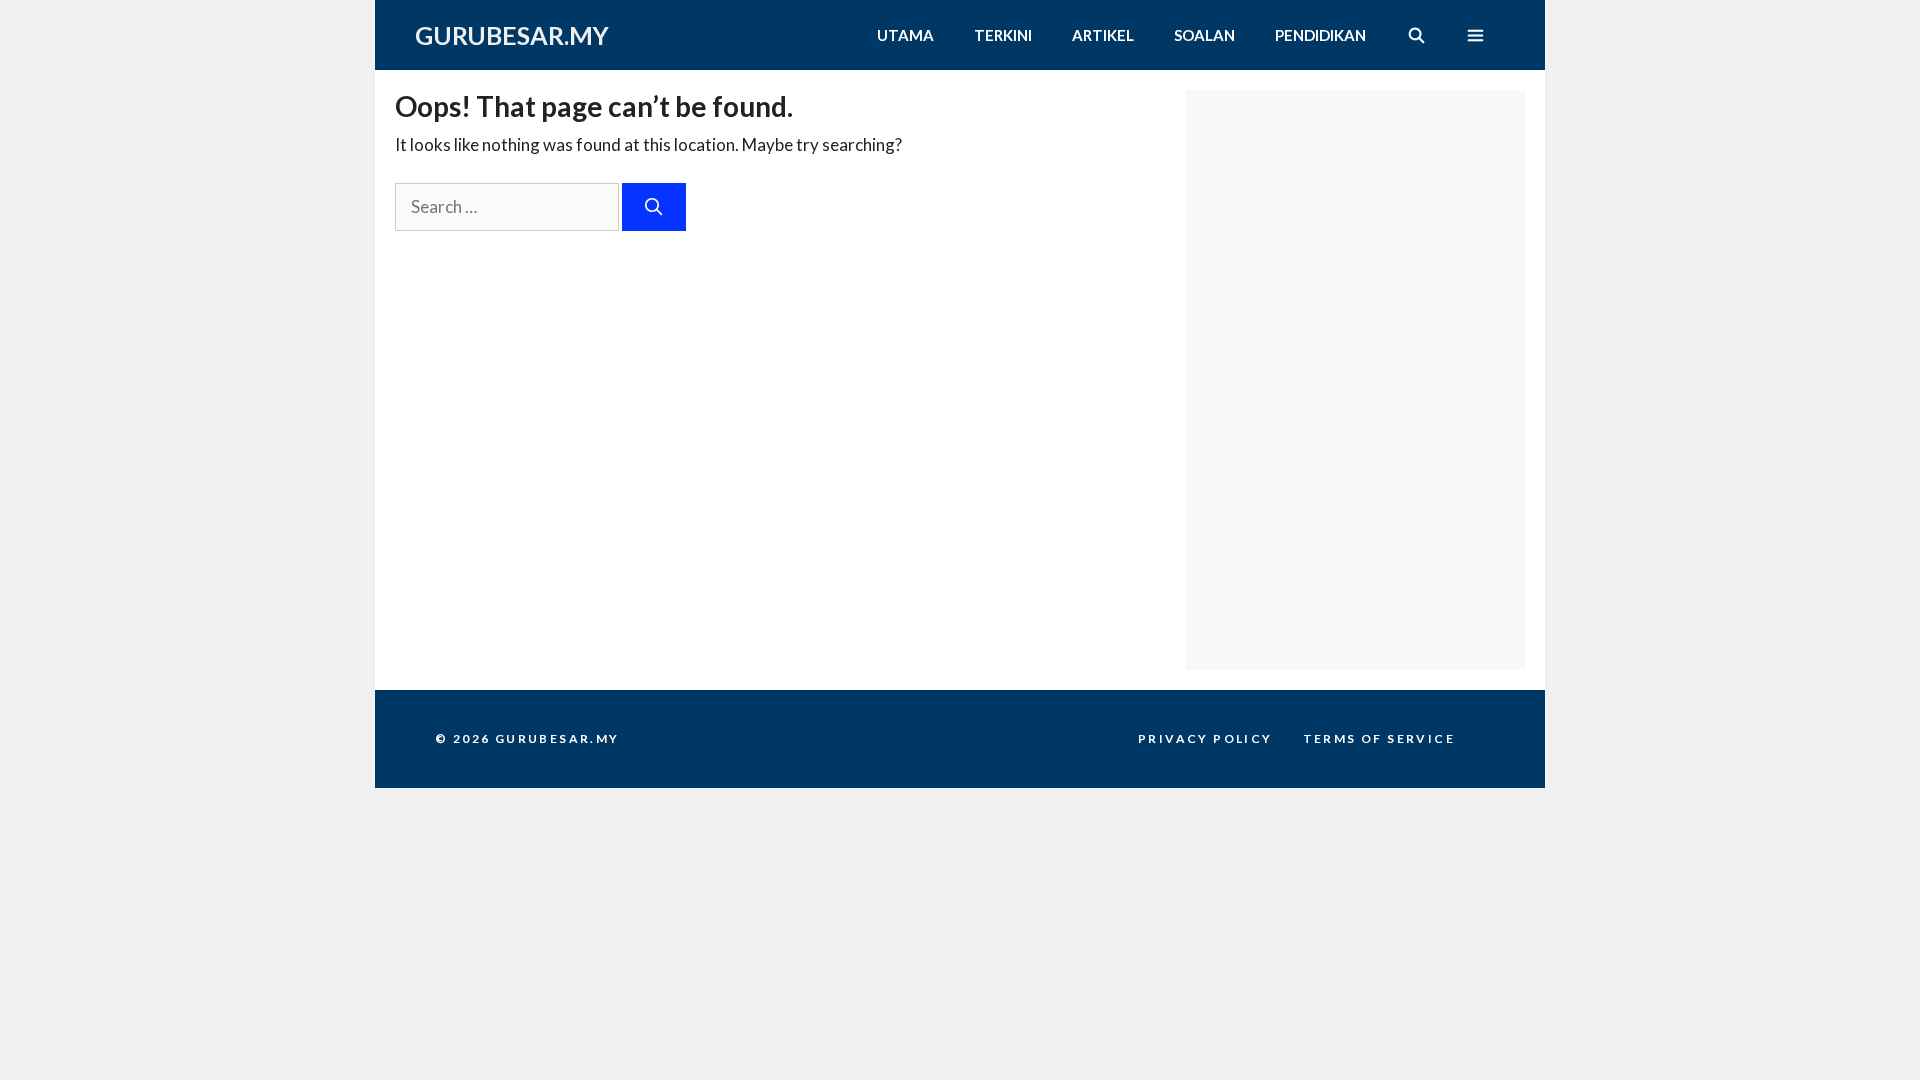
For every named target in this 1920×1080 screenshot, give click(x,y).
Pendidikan (1320, 35)
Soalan (1204, 35)
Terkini (1003, 35)
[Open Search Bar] (1415, 35)
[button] (1475, 35)
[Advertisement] (1360, 215)
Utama (905, 35)
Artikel (1103, 35)
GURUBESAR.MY (512, 35)
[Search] (654, 207)
